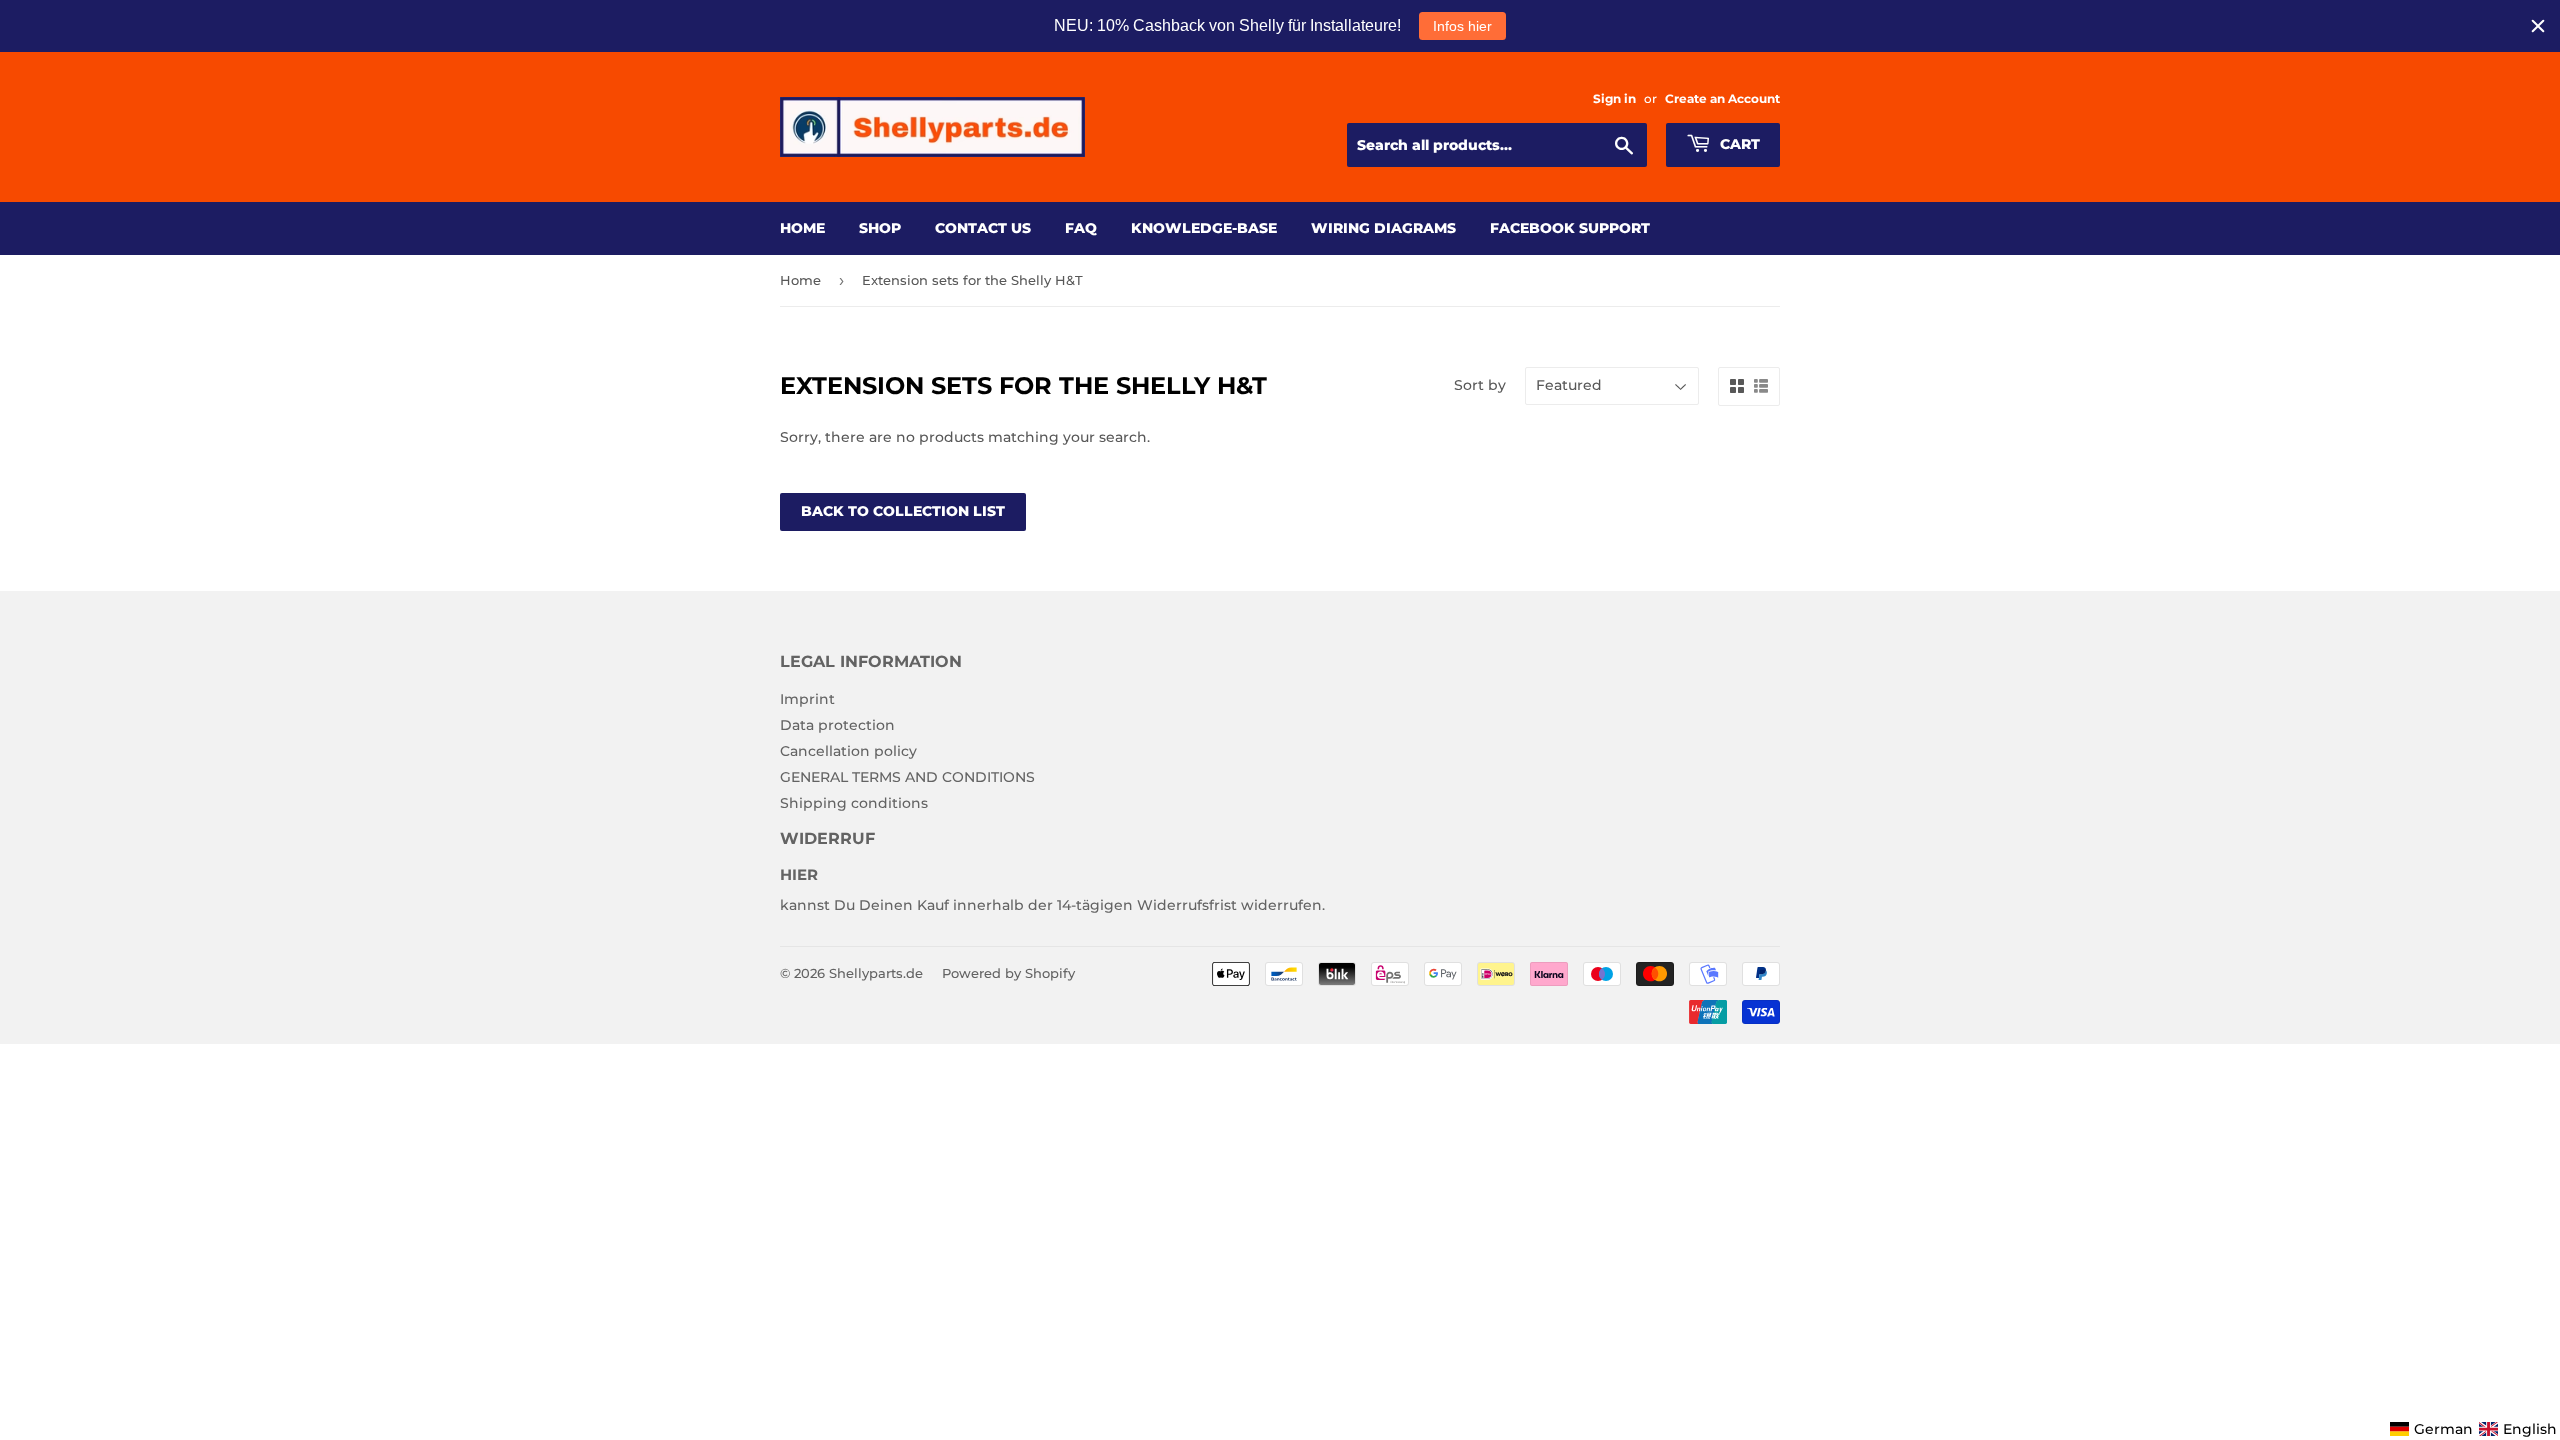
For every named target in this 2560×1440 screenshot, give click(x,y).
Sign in (1614, 98)
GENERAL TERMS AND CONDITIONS (907, 777)
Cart (1738, 144)
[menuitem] (2431, 1429)
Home (802, 228)
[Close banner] (2538, 26)
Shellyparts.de (876, 973)
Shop (880, 228)
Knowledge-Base (1204, 228)
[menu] (2473, 1429)
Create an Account (1722, 98)
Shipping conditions (854, 803)
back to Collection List (903, 511)
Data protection (837, 725)
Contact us (983, 228)
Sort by (1480, 385)
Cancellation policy (848, 751)
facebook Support (1570, 228)
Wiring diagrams (1383, 228)
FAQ (1081, 228)
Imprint (807, 699)
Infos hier (1462, 26)
